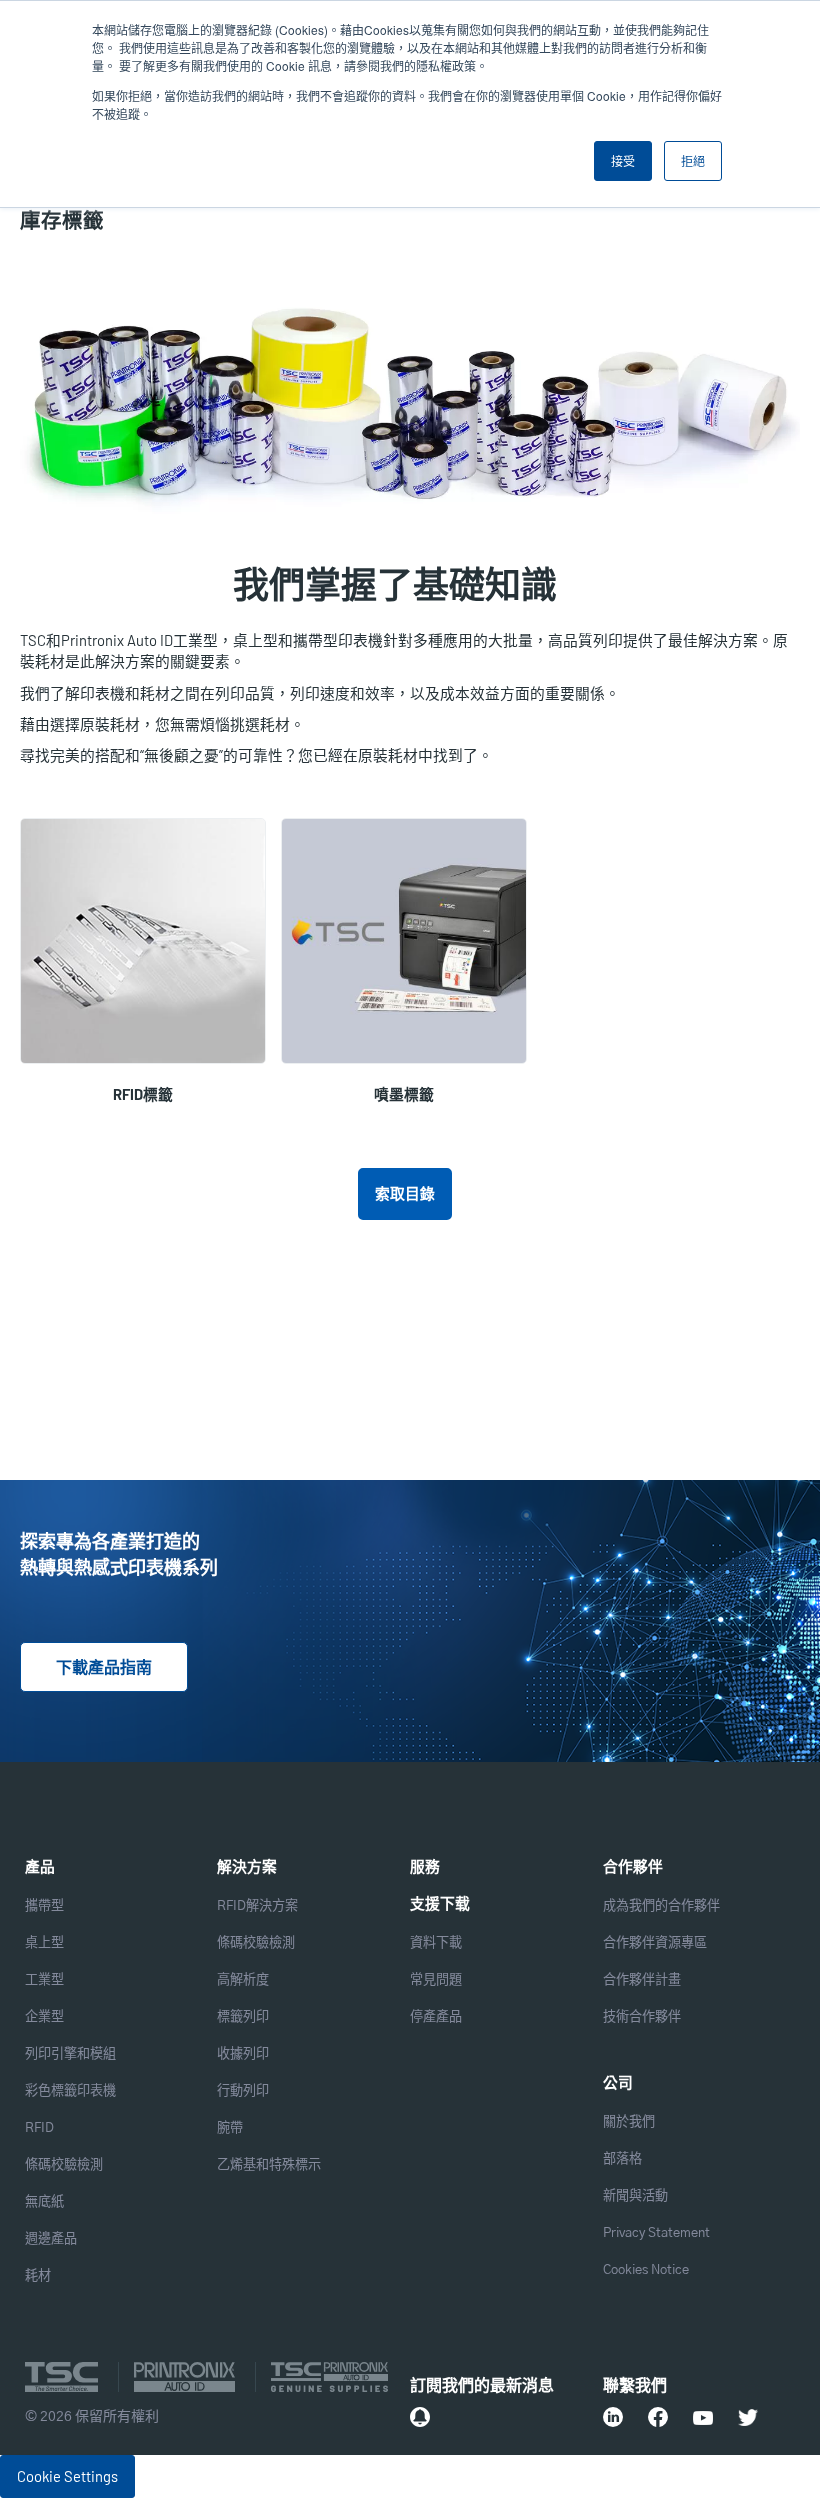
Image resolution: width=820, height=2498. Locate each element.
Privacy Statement (656, 2233)
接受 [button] (623, 160)
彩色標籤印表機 (70, 2091)
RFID (39, 2128)
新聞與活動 (635, 2196)
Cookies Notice (646, 2270)
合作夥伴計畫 (642, 1980)
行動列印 (243, 2091)
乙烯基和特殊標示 (269, 2165)
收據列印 (243, 2054)
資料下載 (436, 1943)
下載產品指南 (104, 1668)
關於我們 (629, 2122)
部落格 (622, 2159)
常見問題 (436, 1980)
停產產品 (436, 2017)
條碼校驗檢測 (64, 2165)
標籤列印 (243, 2017)
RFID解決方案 (257, 1906)
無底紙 (44, 2202)
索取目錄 (405, 1193)
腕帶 (230, 2128)
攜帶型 (44, 1906)
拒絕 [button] (693, 160)
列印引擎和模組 (70, 2054)
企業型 (44, 2017)
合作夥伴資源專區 (655, 1943)
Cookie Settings (67, 2476)
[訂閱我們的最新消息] (420, 2417)
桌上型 (44, 1943)
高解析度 (243, 1980)
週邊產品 (51, 2239)
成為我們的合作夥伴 (661, 1906)
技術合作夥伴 (642, 2017)
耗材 (38, 2276)
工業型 (44, 1980)
